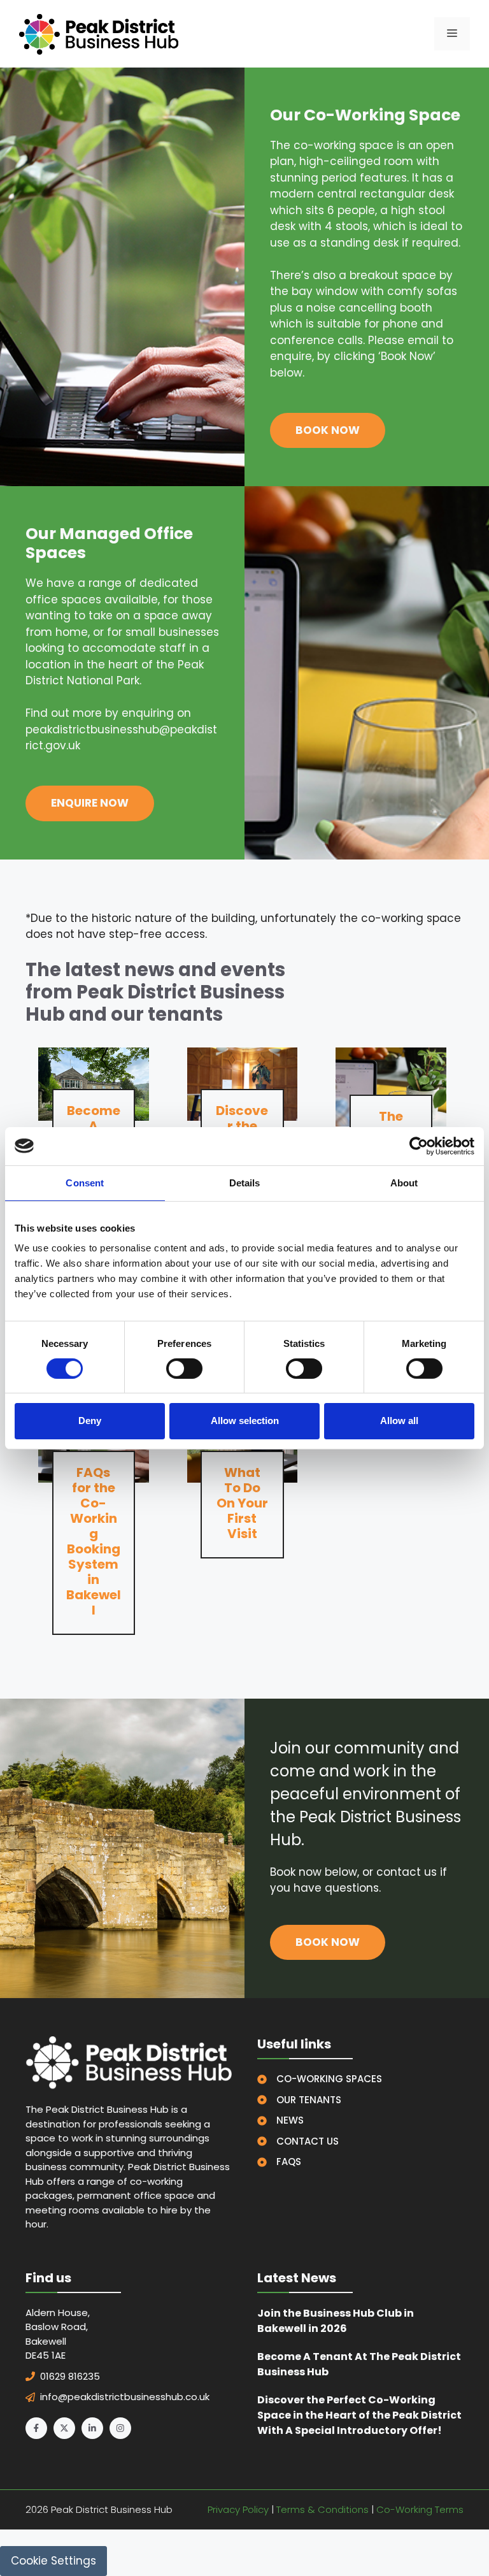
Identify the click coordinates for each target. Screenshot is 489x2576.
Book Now (328, 430)
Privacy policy (238, 2509)
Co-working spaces (329, 2079)
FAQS (289, 2162)
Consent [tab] (85, 1182)
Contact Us (308, 2141)
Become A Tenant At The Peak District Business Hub (359, 2364)
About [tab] (404, 1182)
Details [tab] (245, 1182)
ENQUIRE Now (90, 803)
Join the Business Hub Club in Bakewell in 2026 (336, 2321)
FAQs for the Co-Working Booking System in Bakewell (94, 1541)
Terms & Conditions (322, 2509)
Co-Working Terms (420, 2509)
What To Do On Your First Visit (242, 1503)
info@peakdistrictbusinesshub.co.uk (125, 2397)
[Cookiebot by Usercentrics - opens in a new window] (419, 1146)
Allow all (399, 1421)
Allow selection (245, 1421)
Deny (90, 1421)
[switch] (184, 1369)
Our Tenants (309, 2100)
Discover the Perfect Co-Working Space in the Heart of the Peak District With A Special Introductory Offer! (359, 2415)
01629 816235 (70, 2376)
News (290, 2120)
